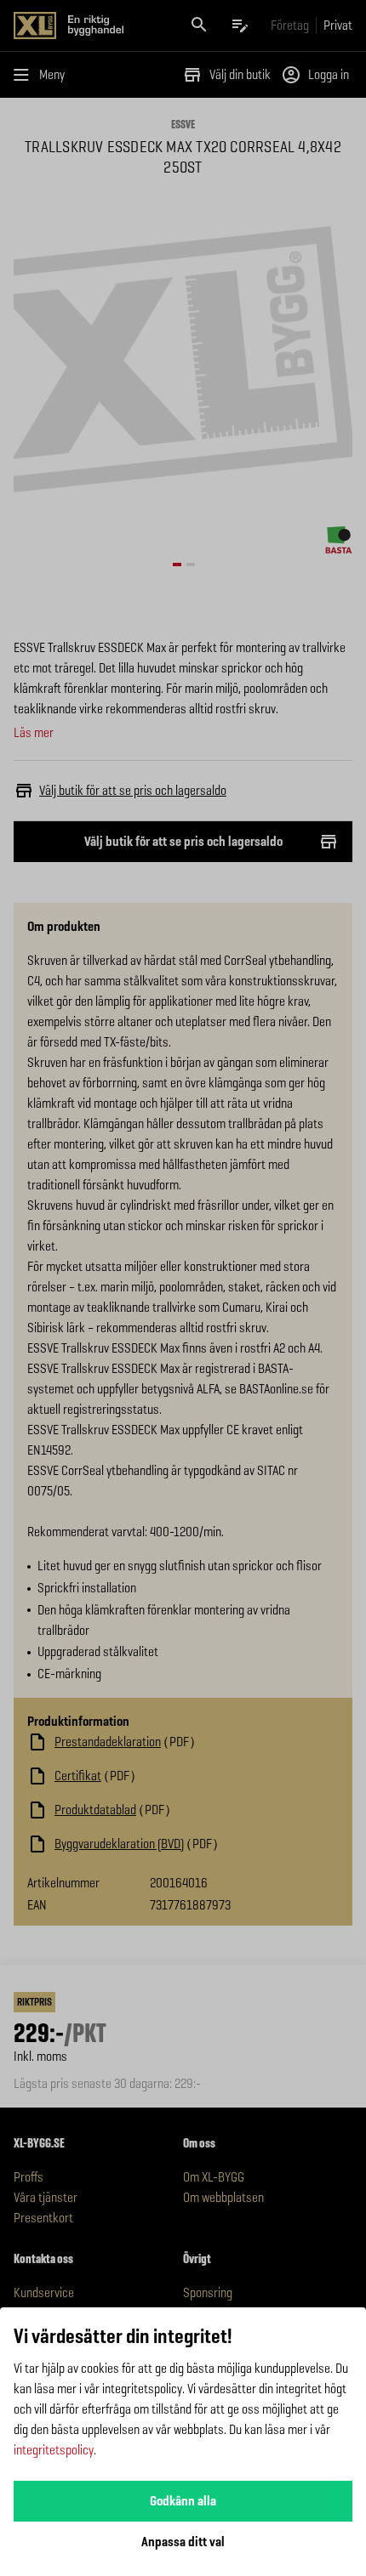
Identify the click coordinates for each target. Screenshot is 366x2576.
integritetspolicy (54, 2450)
